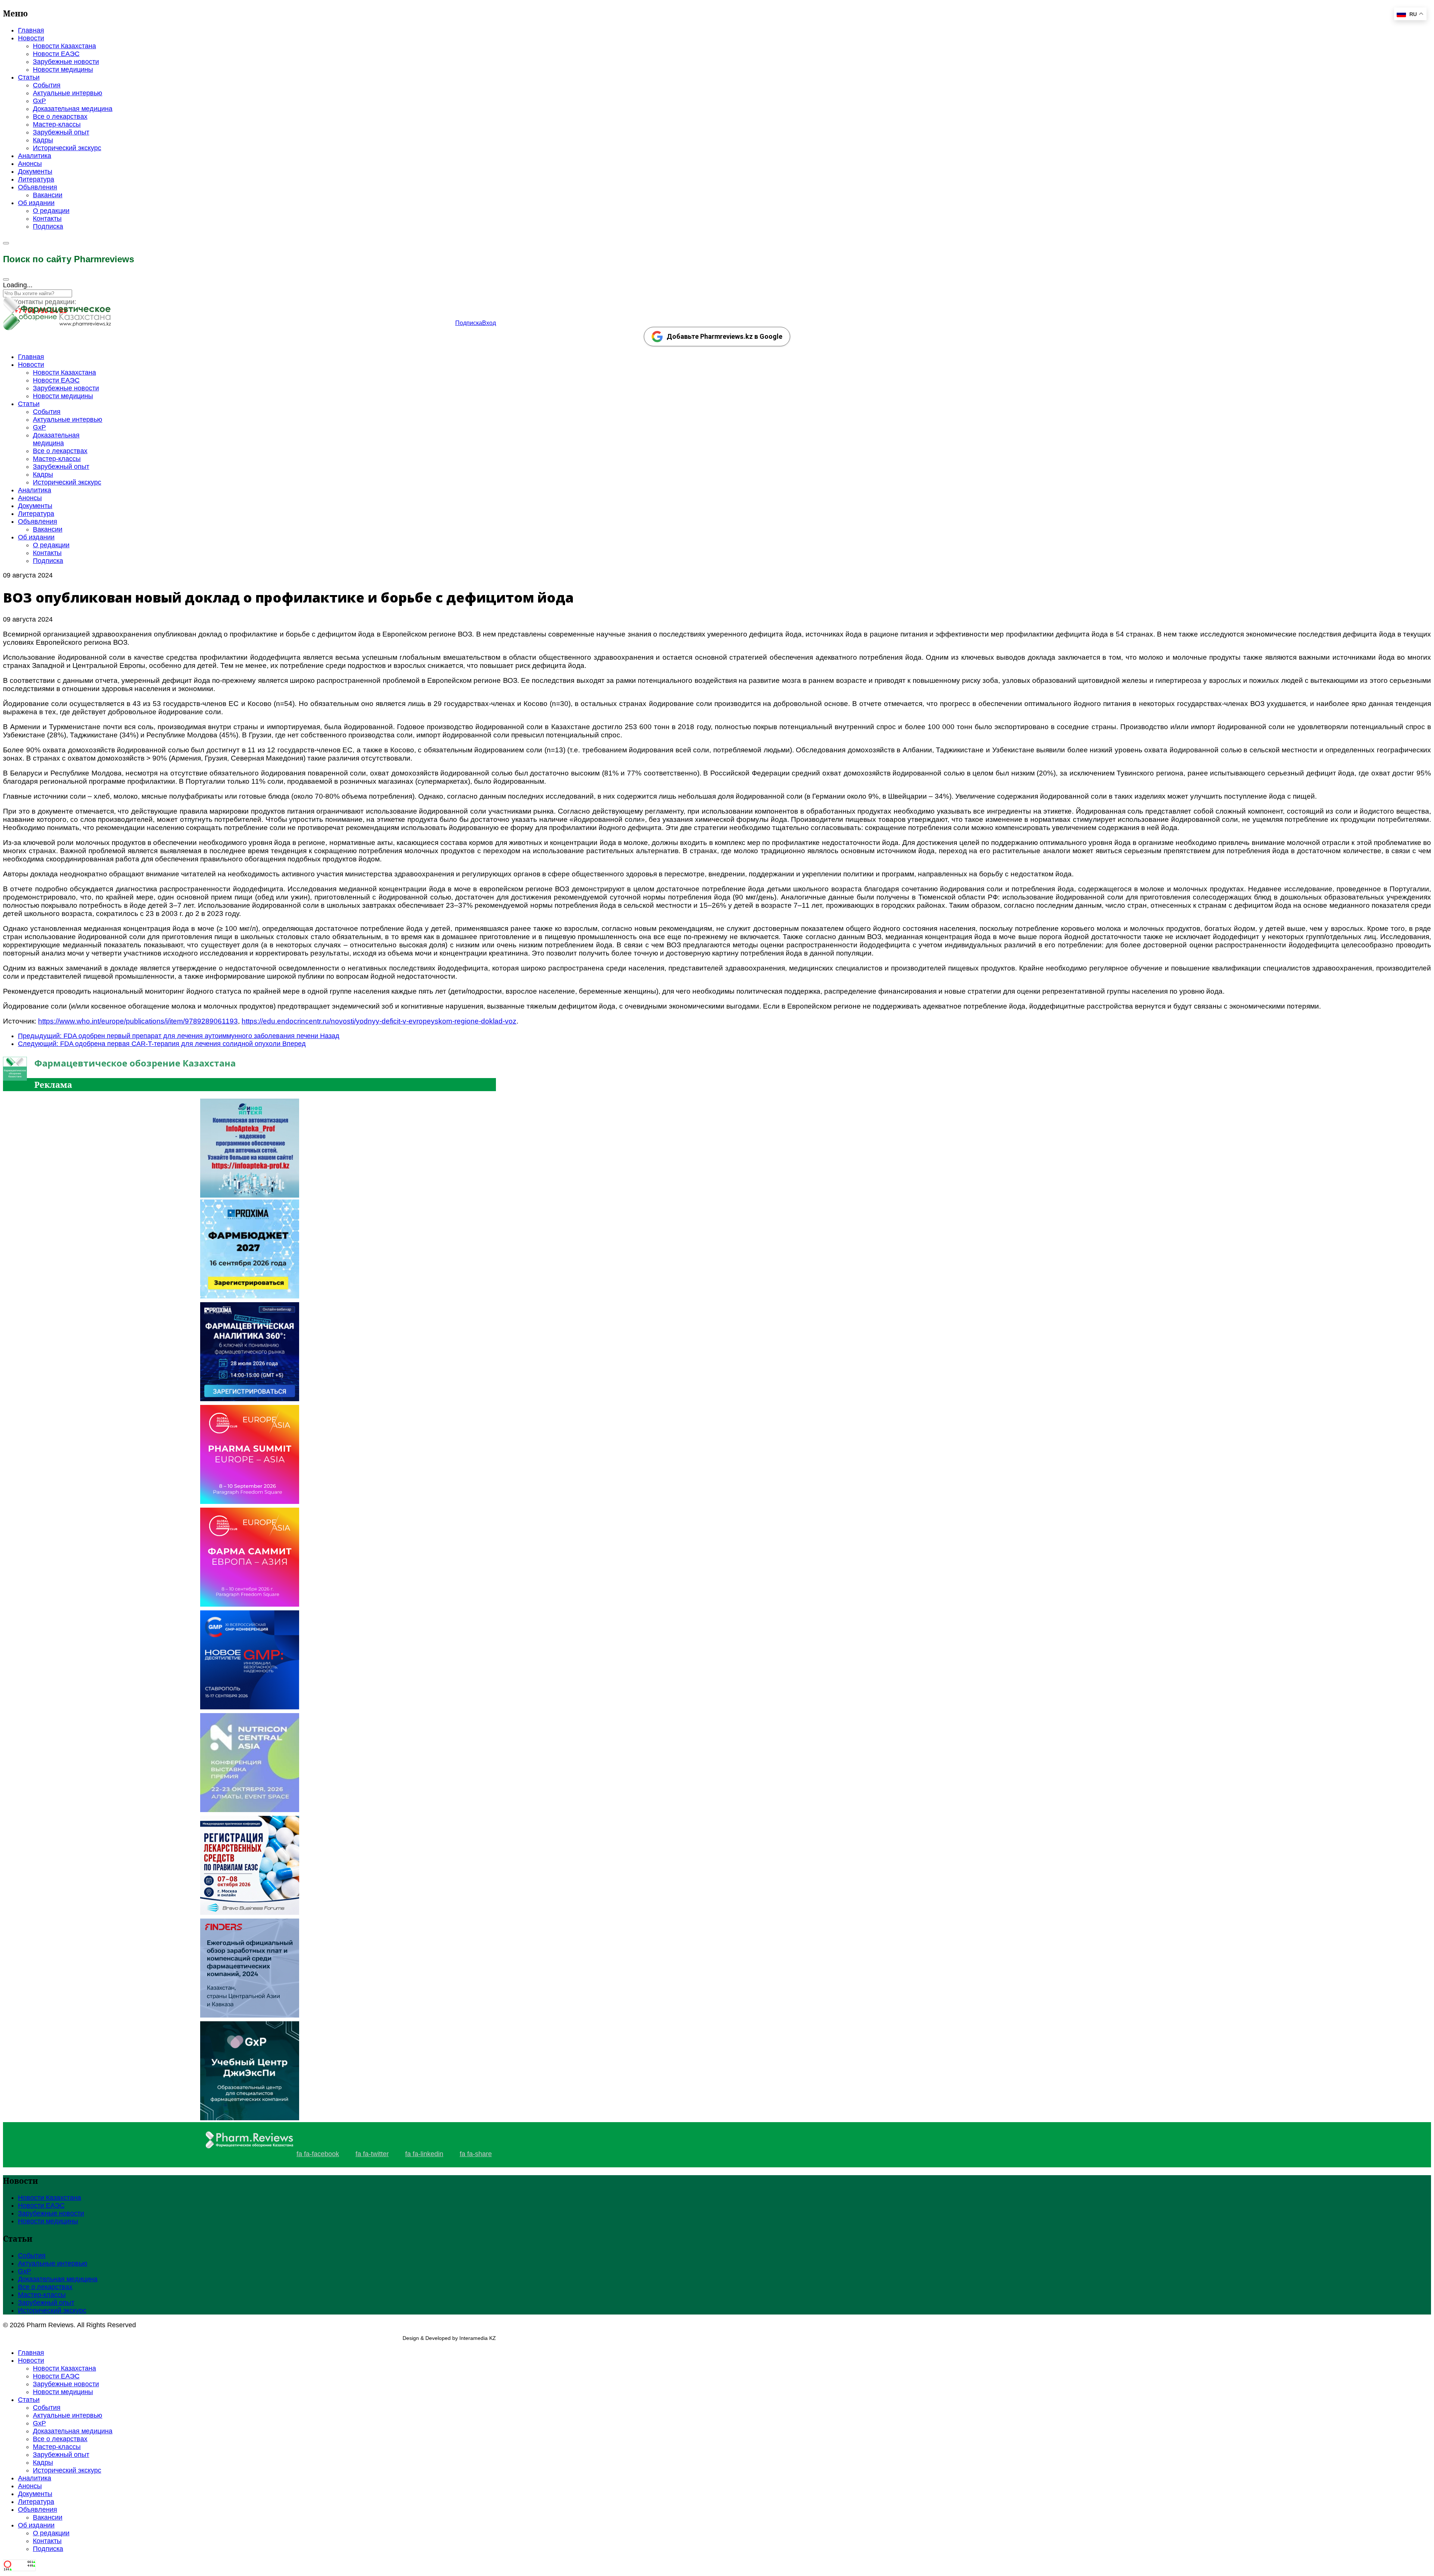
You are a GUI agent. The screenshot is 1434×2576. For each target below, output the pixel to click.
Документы (35, 171)
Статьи (29, 77)
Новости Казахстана (64, 46)
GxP (39, 101)
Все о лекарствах (60, 117)
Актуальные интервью (68, 93)
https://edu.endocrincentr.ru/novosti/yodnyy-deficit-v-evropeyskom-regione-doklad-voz (379, 1021)
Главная (31, 30)
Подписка (48, 226)
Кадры (43, 140)
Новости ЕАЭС (56, 54)
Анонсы (30, 164)
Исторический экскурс (67, 148)
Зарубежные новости (66, 62)
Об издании (36, 203)
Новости (31, 38)
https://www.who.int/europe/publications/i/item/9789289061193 (138, 1021)
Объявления (38, 187)
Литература (36, 179)
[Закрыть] (6, 279)
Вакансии (48, 195)
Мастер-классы (57, 124)
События (47, 85)
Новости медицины (63, 69)
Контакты (47, 219)
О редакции (51, 211)
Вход (489, 323)
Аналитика (35, 156)
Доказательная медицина (73, 109)
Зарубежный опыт (61, 132)
